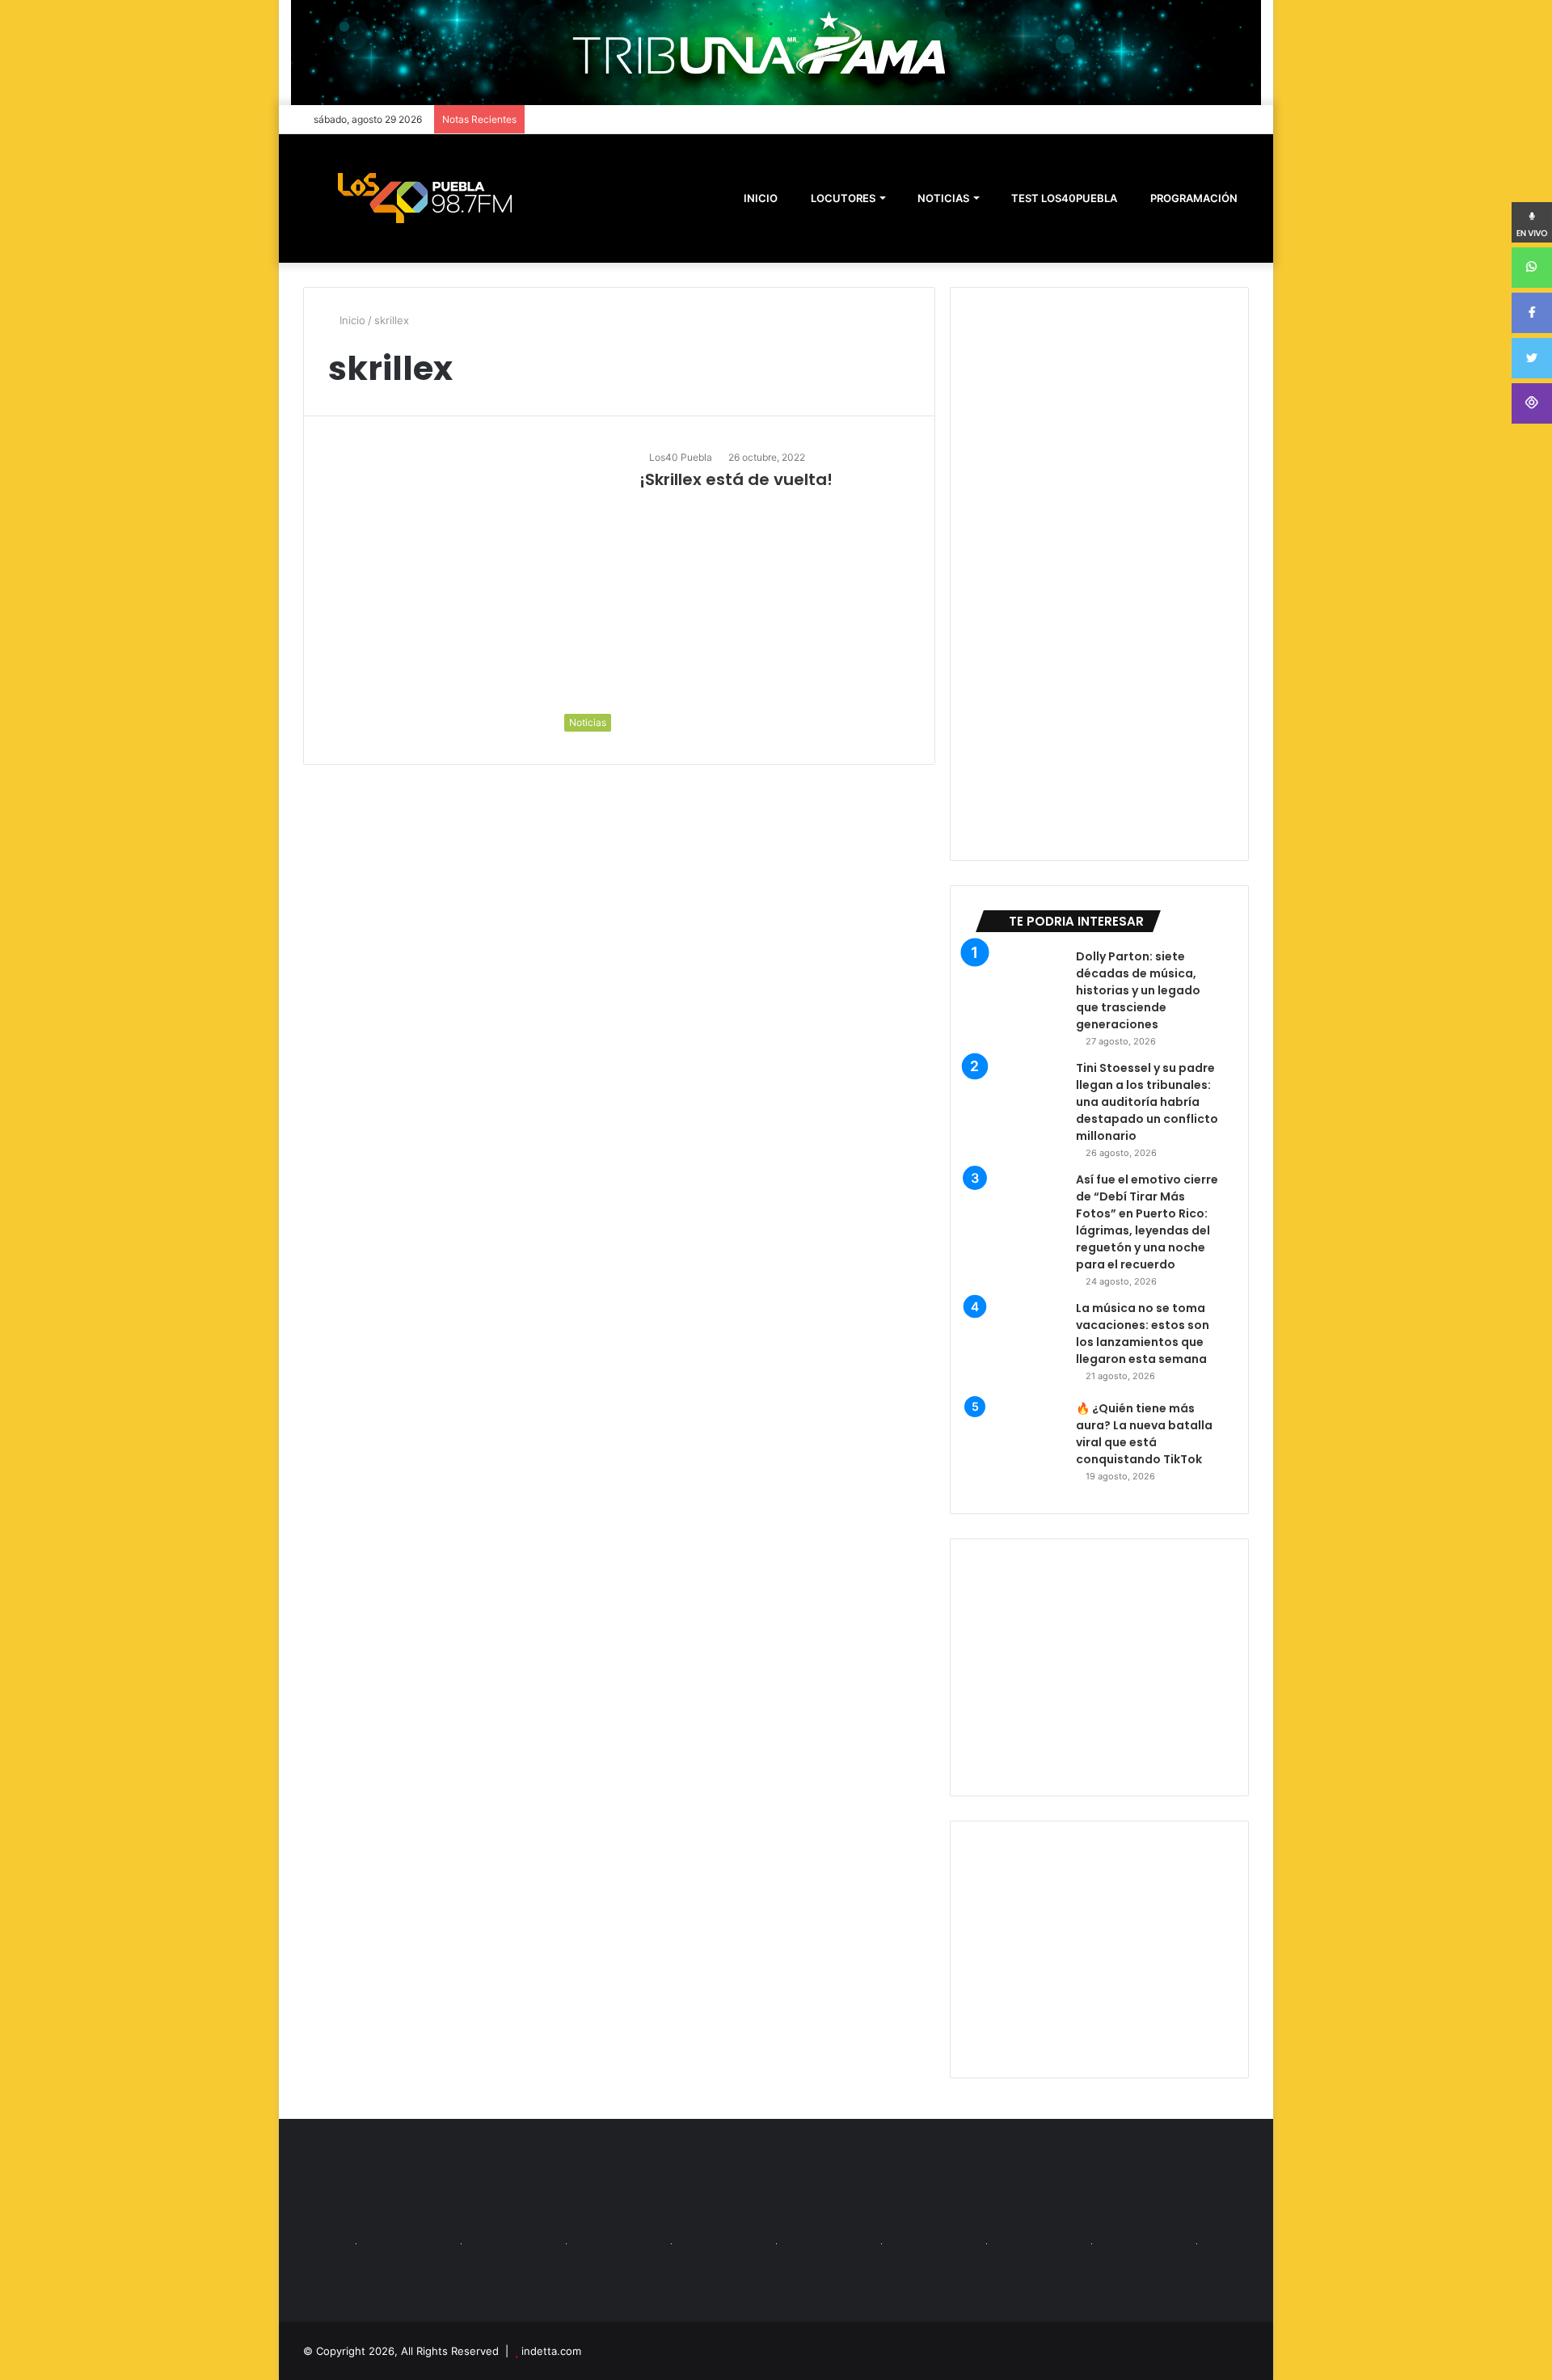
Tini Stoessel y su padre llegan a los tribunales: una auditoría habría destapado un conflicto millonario (1147, 1102)
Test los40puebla (1063, 198)
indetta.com (551, 2351)
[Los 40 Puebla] (424, 198)
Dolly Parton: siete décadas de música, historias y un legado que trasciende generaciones (1138, 990)
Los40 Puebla (681, 457)
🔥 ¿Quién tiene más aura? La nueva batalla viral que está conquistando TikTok (1144, 1434)
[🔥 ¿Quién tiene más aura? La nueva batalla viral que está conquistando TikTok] (1019, 1445)
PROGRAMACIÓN (1193, 198)
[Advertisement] (1099, 1667)
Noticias (942, 198)
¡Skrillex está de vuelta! (736, 479)
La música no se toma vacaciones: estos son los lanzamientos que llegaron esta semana (1143, 1333)
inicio (761, 198)
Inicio (351, 320)
